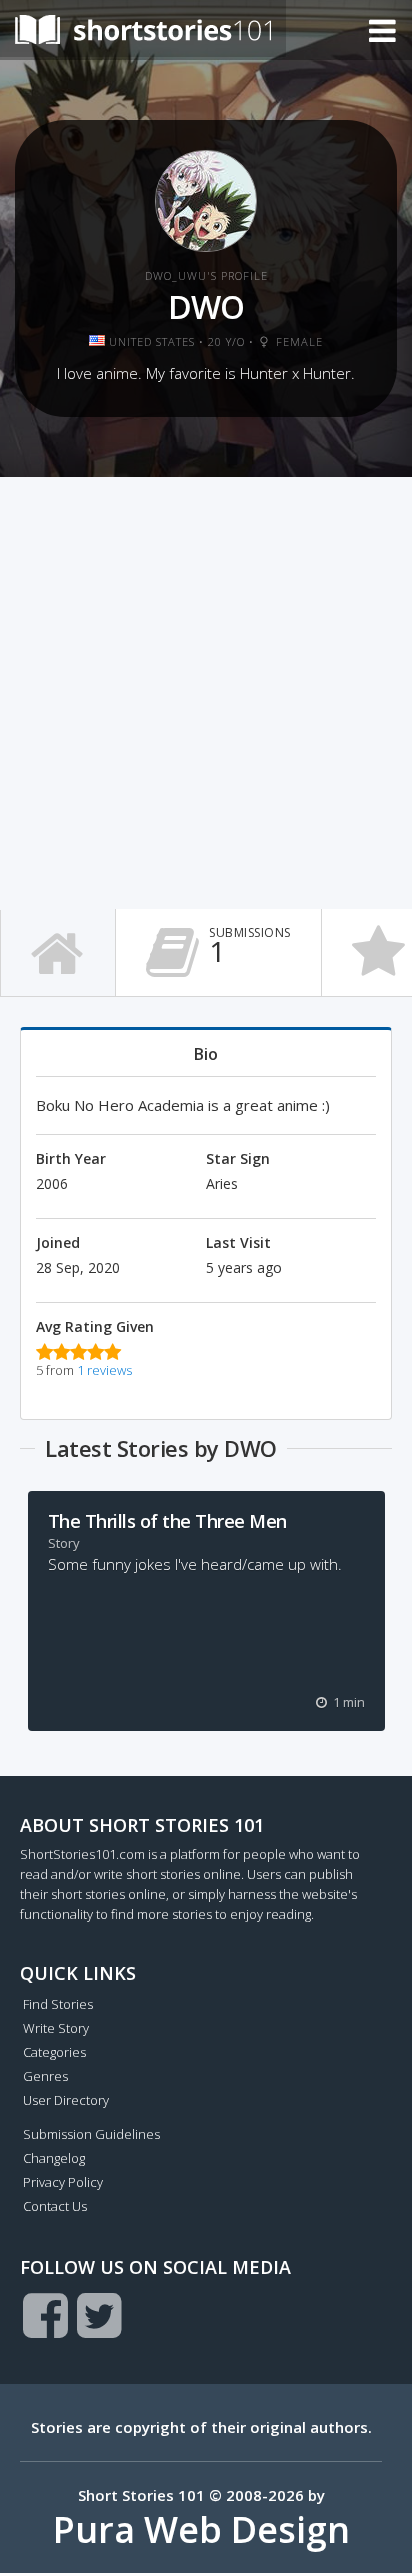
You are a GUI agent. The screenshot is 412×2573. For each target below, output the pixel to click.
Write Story (56, 2028)
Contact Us (55, 2206)
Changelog (54, 2158)
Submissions (250, 947)
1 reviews (104, 1370)
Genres (45, 2076)
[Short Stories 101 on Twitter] (99, 2315)
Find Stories (58, 2004)
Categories (54, 2052)
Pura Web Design (201, 2529)
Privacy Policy (63, 2182)
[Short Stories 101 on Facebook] (45, 2315)
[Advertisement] (206, 693)
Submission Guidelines (91, 2134)
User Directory (66, 2100)
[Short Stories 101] (143, 28)
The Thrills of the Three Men (167, 1521)
